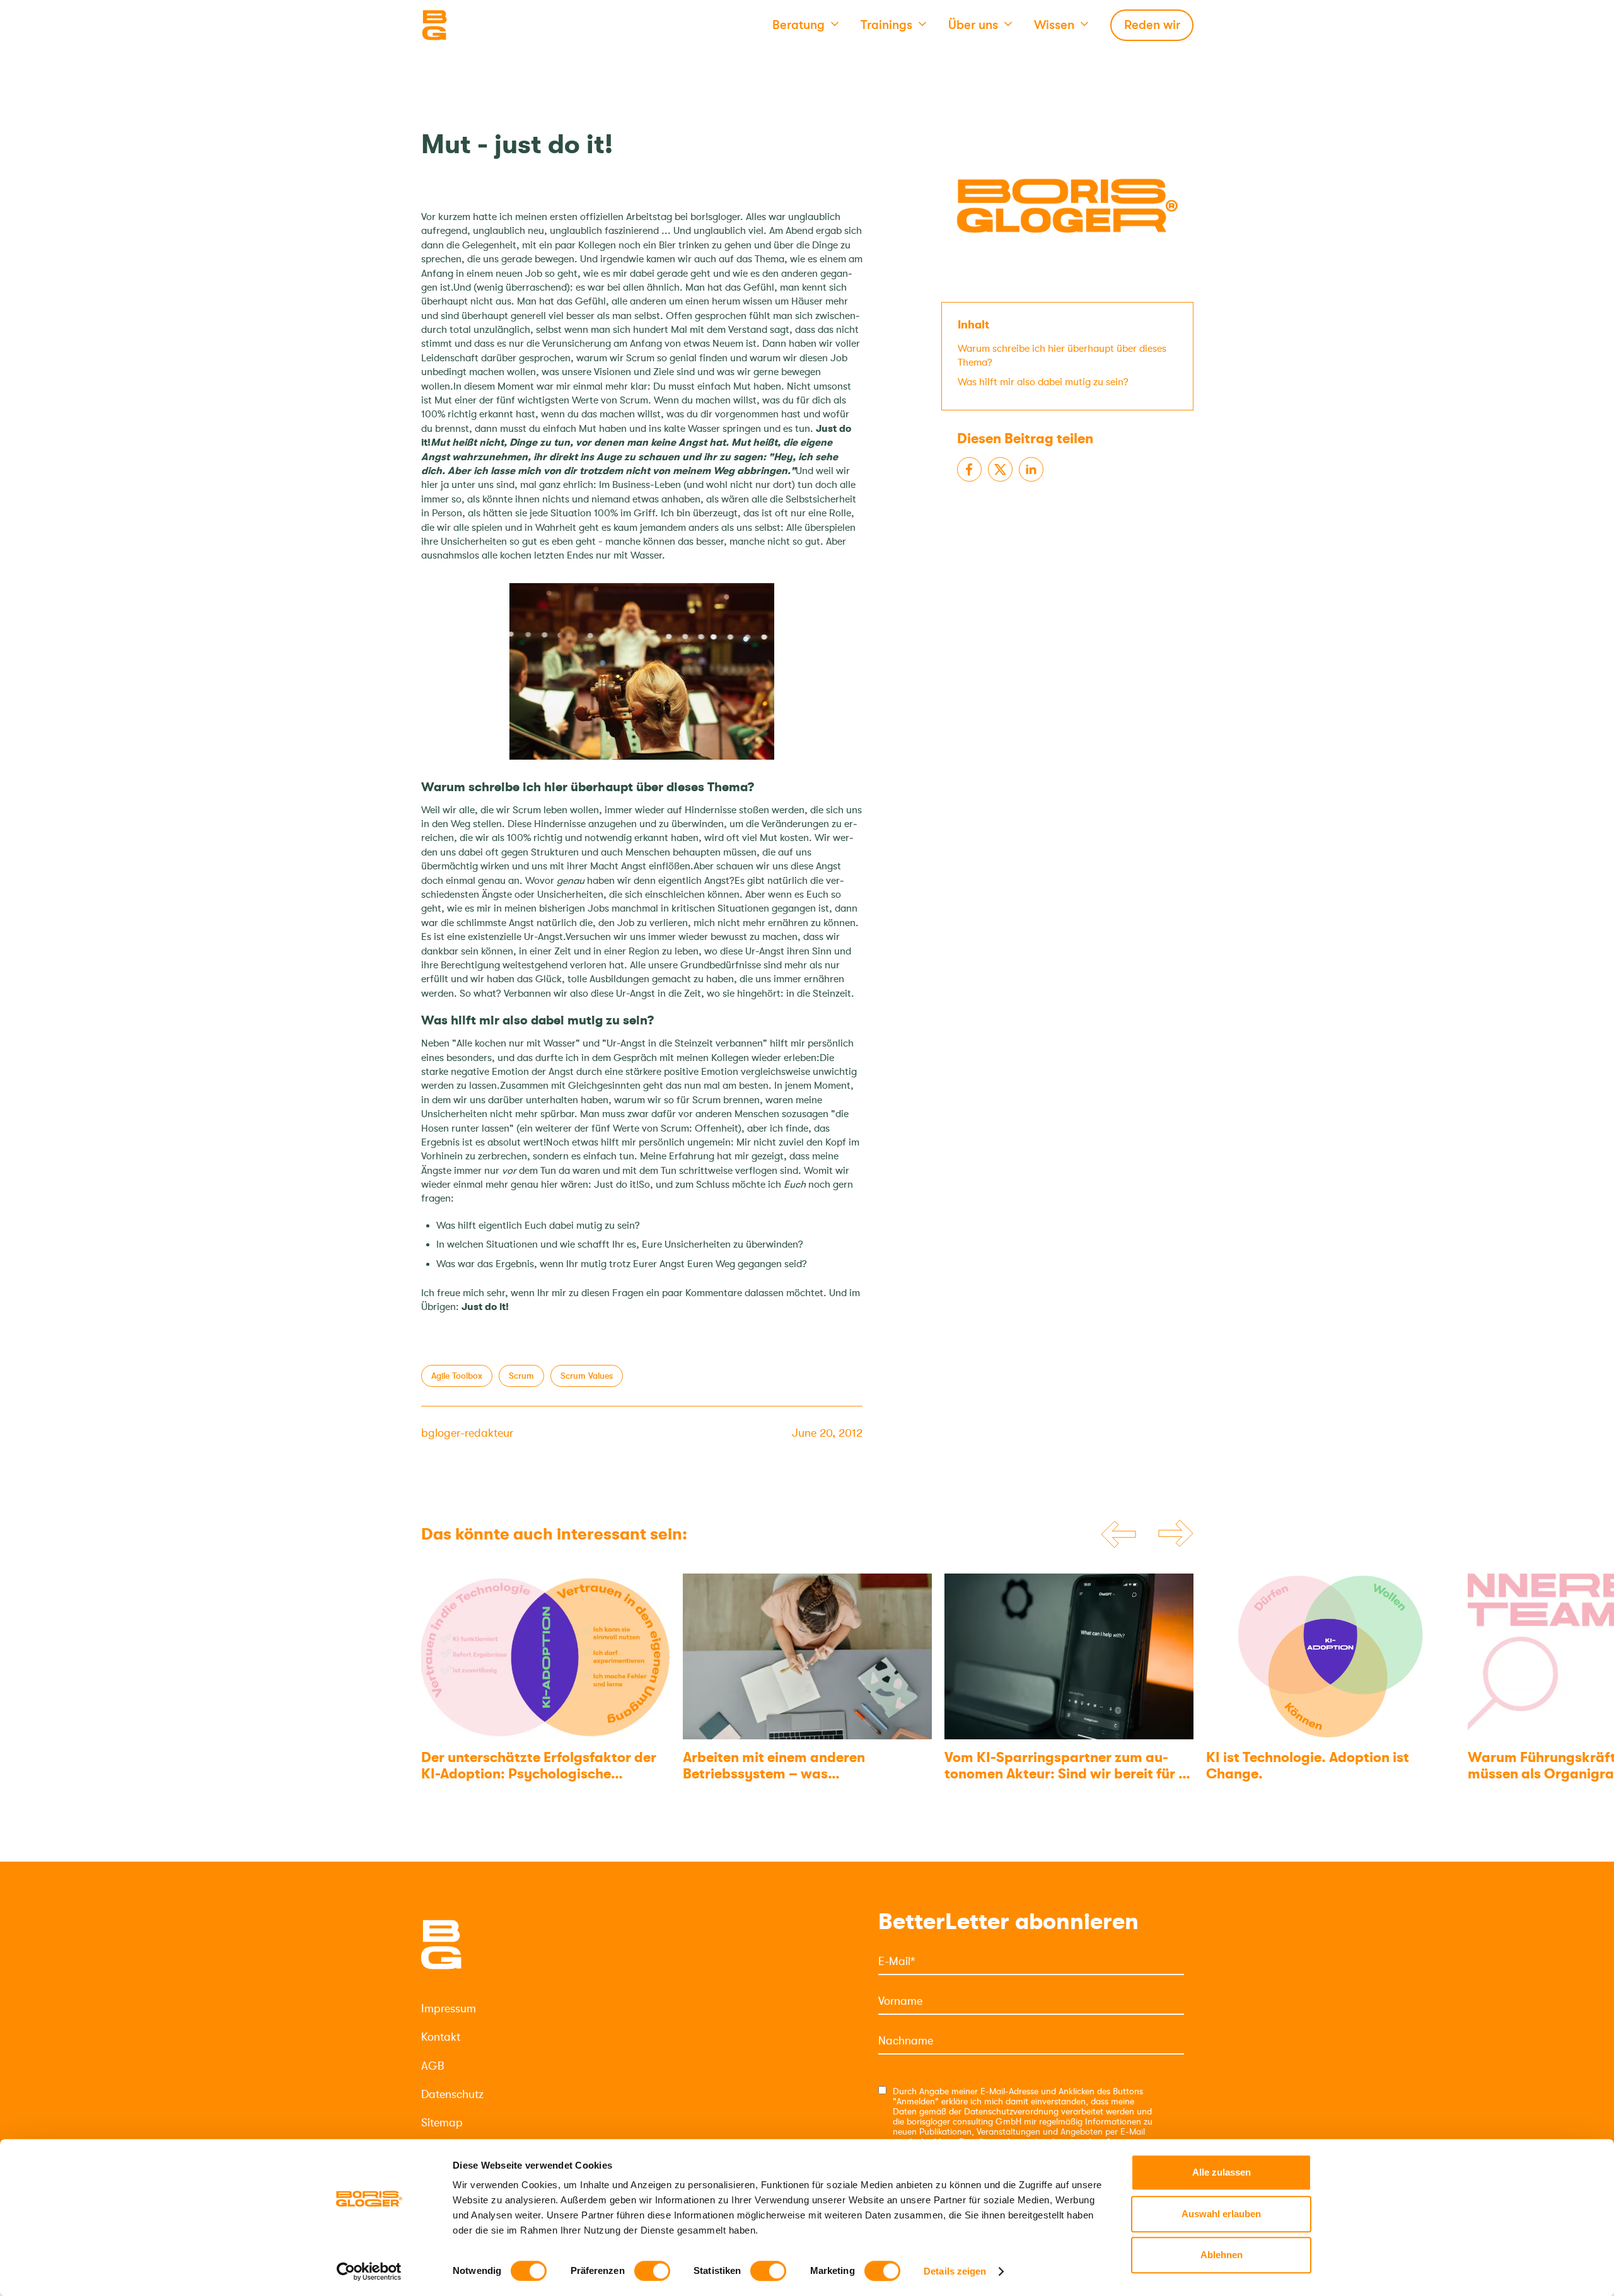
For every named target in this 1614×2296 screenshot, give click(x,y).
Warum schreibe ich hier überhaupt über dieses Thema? (1062, 355)
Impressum (449, 2009)
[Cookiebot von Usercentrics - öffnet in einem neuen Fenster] (369, 2271)
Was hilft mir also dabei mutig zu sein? (1043, 381)
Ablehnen (1222, 2255)
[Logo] (484, 25)
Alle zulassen (1222, 2172)
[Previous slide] (1118, 1534)
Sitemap (442, 2123)
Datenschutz (452, 2094)
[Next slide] (1176, 1534)
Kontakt (441, 2037)
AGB (433, 2066)
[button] (805, 25)
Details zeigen (955, 2271)
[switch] (652, 2271)
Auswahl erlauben (1221, 2214)
